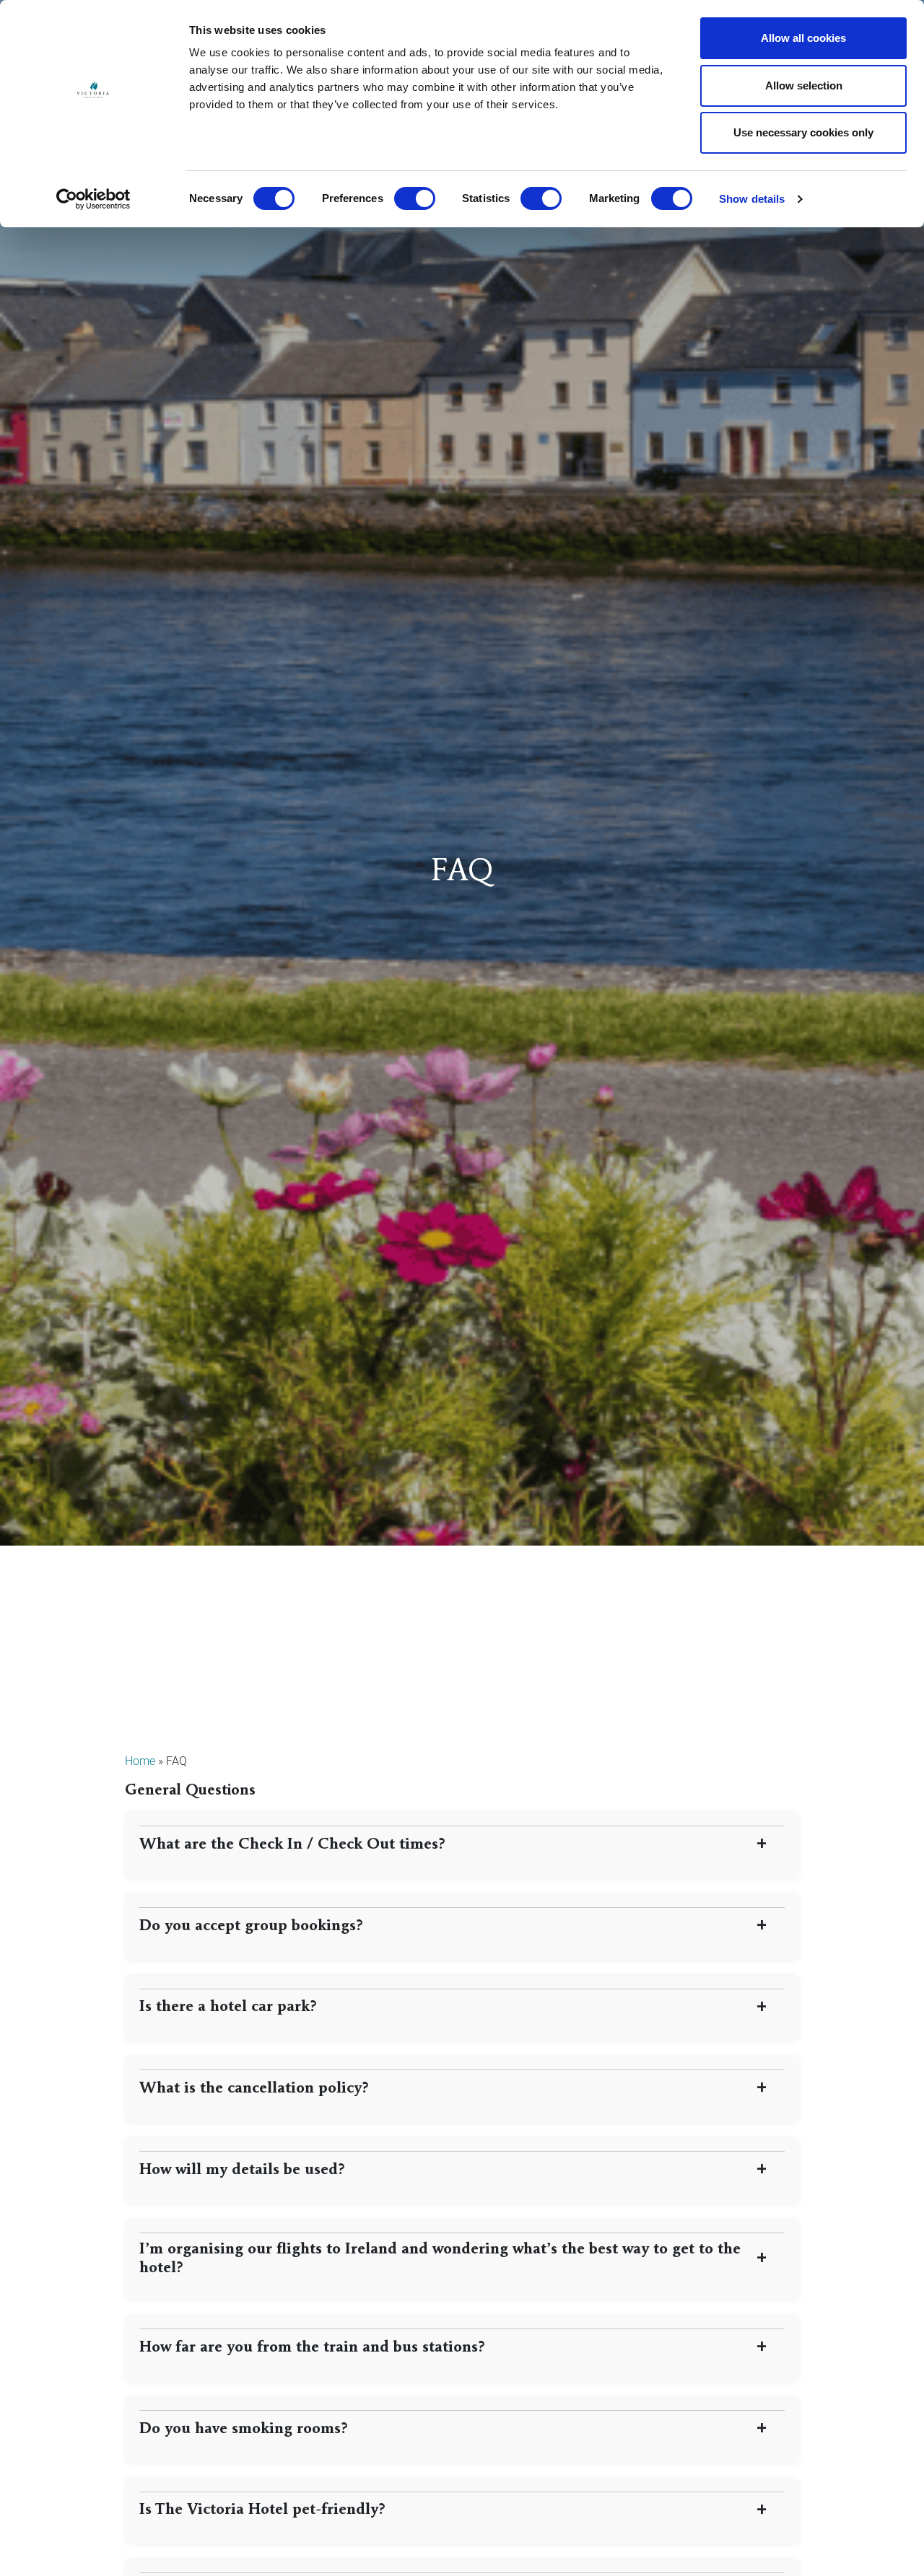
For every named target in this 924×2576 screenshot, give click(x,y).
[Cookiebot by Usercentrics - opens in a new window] (93, 199)
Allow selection (804, 86)
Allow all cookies (803, 38)
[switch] (415, 198)
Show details (752, 199)
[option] (462, 773)
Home (140, 1761)
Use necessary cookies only (803, 132)
